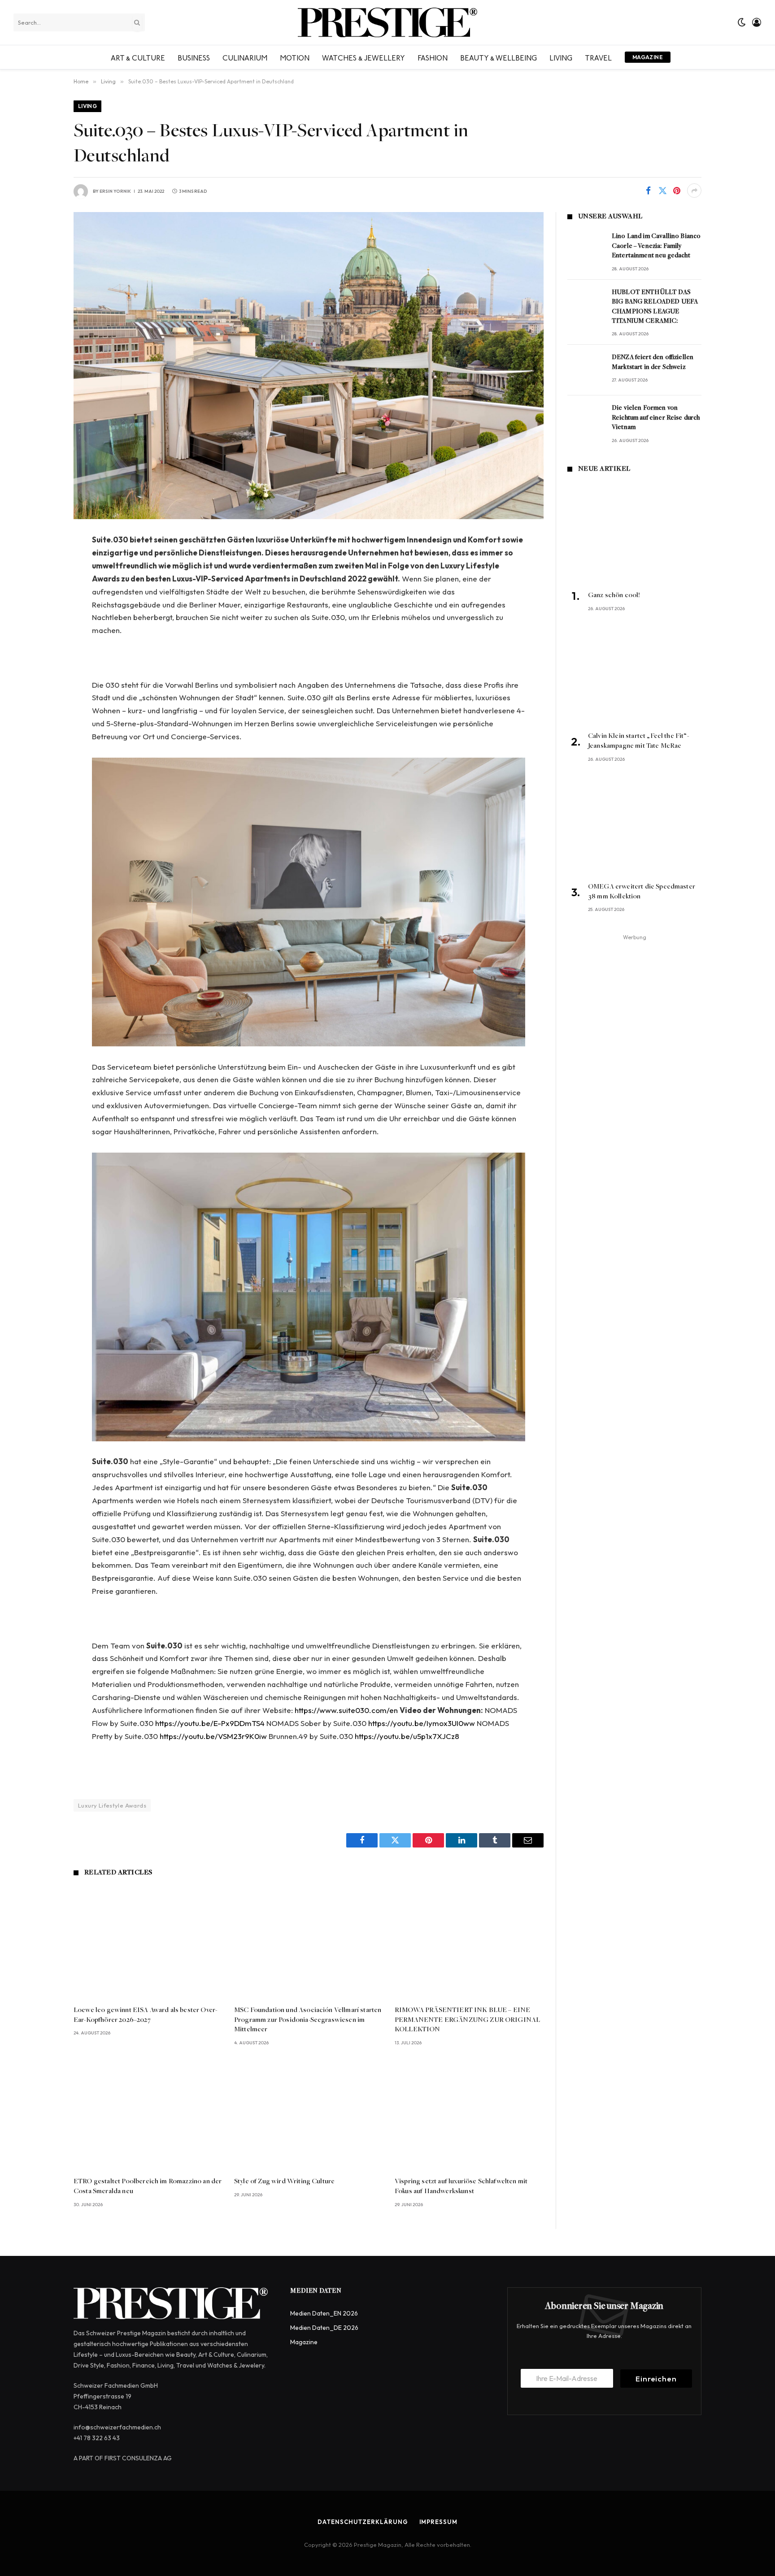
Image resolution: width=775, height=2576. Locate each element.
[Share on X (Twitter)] (662, 191)
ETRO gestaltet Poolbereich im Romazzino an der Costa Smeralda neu (148, 2186)
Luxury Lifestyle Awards (112, 1805)
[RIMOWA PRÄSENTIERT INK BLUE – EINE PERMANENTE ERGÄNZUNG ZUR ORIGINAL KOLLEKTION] (469, 1943)
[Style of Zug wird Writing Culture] (309, 2114)
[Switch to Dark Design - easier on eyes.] (742, 22)
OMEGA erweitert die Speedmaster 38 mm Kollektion (642, 892)
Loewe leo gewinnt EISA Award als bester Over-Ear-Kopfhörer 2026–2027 (145, 2015)
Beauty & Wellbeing (499, 57)
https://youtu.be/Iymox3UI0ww (422, 1723)
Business (194, 57)
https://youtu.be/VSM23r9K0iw (213, 1736)
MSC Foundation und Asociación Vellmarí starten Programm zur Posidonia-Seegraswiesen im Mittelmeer (308, 2020)
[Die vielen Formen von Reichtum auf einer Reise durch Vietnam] (586, 421)
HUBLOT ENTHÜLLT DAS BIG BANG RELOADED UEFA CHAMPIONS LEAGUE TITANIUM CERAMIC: (655, 307)
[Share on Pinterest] (677, 191)
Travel (598, 57)
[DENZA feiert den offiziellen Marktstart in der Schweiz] (586, 370)
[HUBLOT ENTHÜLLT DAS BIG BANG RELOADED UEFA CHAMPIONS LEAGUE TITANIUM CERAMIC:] (586, 305)
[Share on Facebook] (648, 191)
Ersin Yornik (115, 191)
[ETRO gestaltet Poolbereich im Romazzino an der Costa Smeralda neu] (148, 2114)
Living (561, 57)
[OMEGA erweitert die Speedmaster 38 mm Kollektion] (634, 825)
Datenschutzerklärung (363, 2522)
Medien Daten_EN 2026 (324, 2313)
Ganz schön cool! (614, 595)
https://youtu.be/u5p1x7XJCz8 (407, 1736)
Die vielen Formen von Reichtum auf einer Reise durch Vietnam (656, 418)
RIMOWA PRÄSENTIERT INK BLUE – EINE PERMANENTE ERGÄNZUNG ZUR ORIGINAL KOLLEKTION (467, 2020)
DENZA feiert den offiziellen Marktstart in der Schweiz (653, 362)
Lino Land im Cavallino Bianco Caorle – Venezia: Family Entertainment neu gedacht (656, 246)
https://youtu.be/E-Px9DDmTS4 (210, 1723)
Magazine (648, 57)
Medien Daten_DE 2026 (324, 2328)
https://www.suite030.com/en (346, 1710)
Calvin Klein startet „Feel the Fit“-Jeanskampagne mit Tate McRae (638, 741)
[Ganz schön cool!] (634, 533)
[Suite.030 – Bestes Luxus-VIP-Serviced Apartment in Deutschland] (309, 366)
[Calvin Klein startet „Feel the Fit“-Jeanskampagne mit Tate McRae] (634, 674)
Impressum (438, 2522)
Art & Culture (138, 57)
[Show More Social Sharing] (694, 191)
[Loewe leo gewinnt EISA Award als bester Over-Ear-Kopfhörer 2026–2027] (148, 1943)
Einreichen (656, 2379)
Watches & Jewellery (364, 57)
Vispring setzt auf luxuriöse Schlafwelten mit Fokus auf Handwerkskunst (461, 2186)
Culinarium (245, 57)
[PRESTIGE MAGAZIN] (387, 22)
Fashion (433, 57)
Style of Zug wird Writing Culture (284, 2181)
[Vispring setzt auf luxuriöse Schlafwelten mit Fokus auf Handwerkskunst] (469, 2114)
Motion (295, 57)
